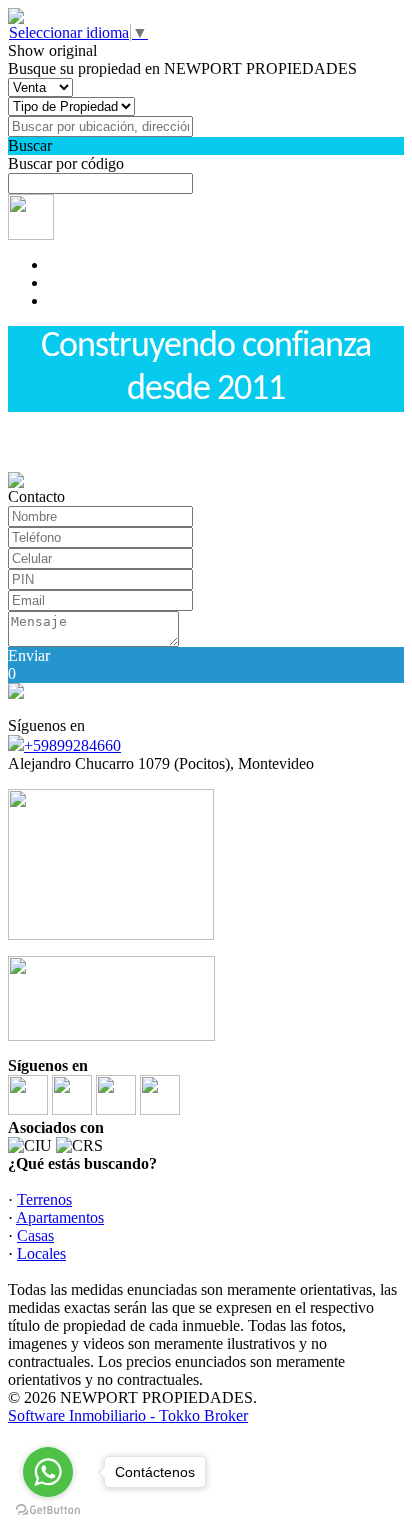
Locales (41, 1253)
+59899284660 (72, 745)
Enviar (29, 655)
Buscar (30, 145)
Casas (35, 1235)
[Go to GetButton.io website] (48, 1509)
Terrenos (44, 1199)
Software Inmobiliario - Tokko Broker (128, 1415)
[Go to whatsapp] (48, 1472)
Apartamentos (60, 1217)
